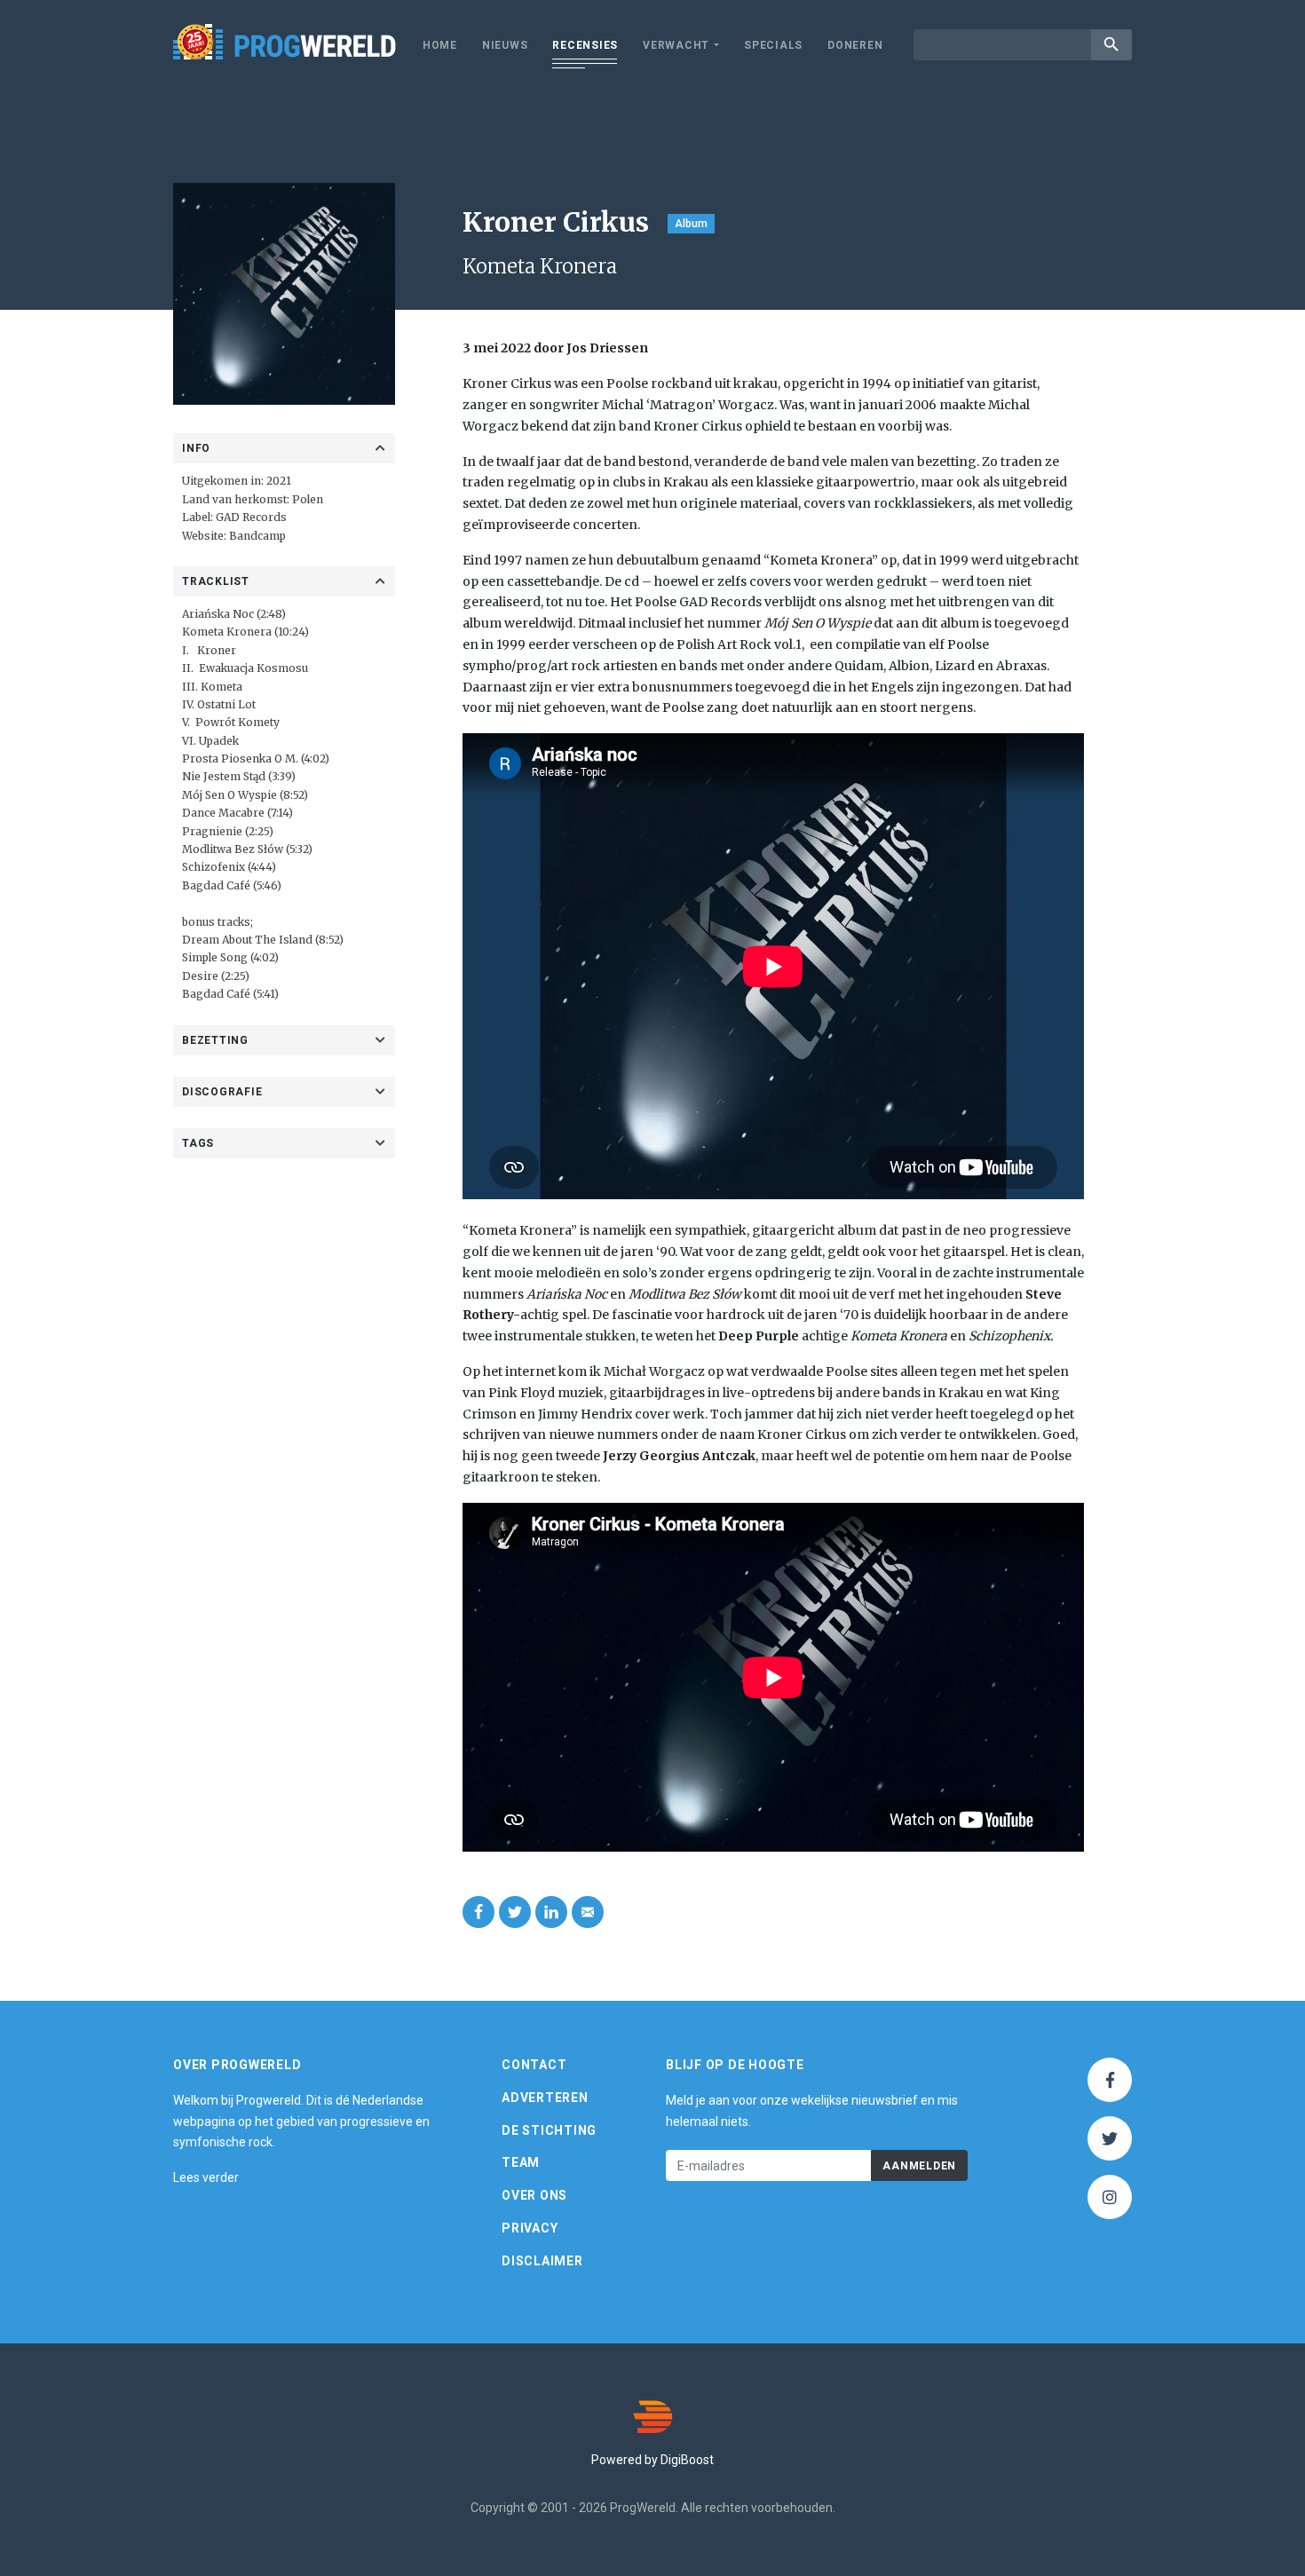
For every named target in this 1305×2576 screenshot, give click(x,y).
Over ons (534, 2195)
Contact (534, 2065)
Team (521, 2162)
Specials (773, 45)
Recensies (585, 45)
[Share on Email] (588, 1912)
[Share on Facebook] (478, 1912)
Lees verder (206, 2177)
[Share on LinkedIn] (551, 1912)
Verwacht (676, 45)
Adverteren (545, 2098)
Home (440, 45)
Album (691, 224)
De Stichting (549, 2130)
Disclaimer (542, 2261)
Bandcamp (257, 536)
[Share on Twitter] (515, 1912)
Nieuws (505, 45)
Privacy (530, 2228)
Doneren (855, 45)
